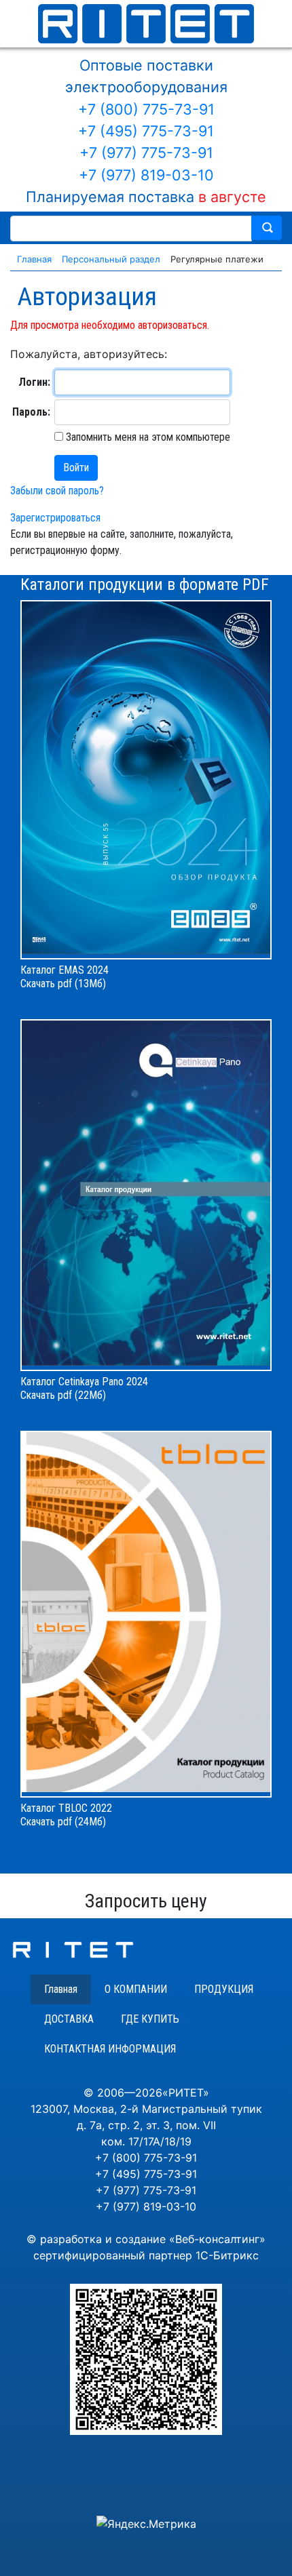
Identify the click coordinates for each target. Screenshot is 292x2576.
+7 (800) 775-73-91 (146, 109)
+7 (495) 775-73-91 (146, 131)
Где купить (150, 2019)
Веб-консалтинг (217, 2239)
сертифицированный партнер (113, 2255)
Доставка (69, 2019)
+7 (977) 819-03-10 (146, 175)
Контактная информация (110, 2049)
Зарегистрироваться (55, 518)
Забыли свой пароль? (57, 491)
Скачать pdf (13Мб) (63, 984)
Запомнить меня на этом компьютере (147, 437)
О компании (136, 1989)
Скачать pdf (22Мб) (63, 1395)
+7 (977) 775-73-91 (146, 153)
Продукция (224, 1989)
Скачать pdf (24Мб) (63, 1822)
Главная (61, 1989)
